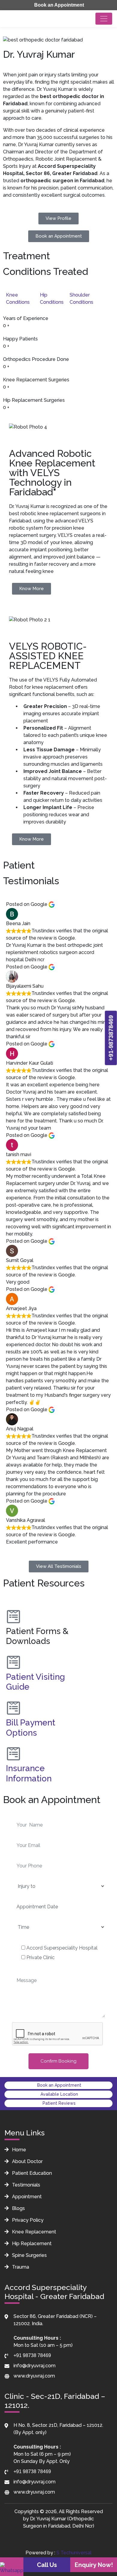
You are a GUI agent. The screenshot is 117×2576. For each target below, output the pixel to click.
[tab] (23, 299)
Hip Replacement (31, 2244)
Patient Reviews (58, 2103)
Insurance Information (29, 1773)
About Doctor (27, 2161)
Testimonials (25, 2185)
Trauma (20, 2267)
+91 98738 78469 (32, 2355)
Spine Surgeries (29, 2255)
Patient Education (31, 2173)
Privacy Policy (27, 2220)
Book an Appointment (58, 5)
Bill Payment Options (31, 1728)
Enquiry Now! (94, 2565)
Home (18, 2150)
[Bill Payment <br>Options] (13, 1708)
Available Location (59, 2094)
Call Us (47, 2565)
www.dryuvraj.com (34, 2376)
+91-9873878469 (111, 1038)
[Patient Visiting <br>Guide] (13, 1662)
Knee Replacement (33, 2232)
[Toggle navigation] (104, 19)
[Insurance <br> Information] (13, 1754)
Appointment (26, 2197)
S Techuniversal (74, 2553)
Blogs (18, 2208)
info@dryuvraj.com (34, 2366)
